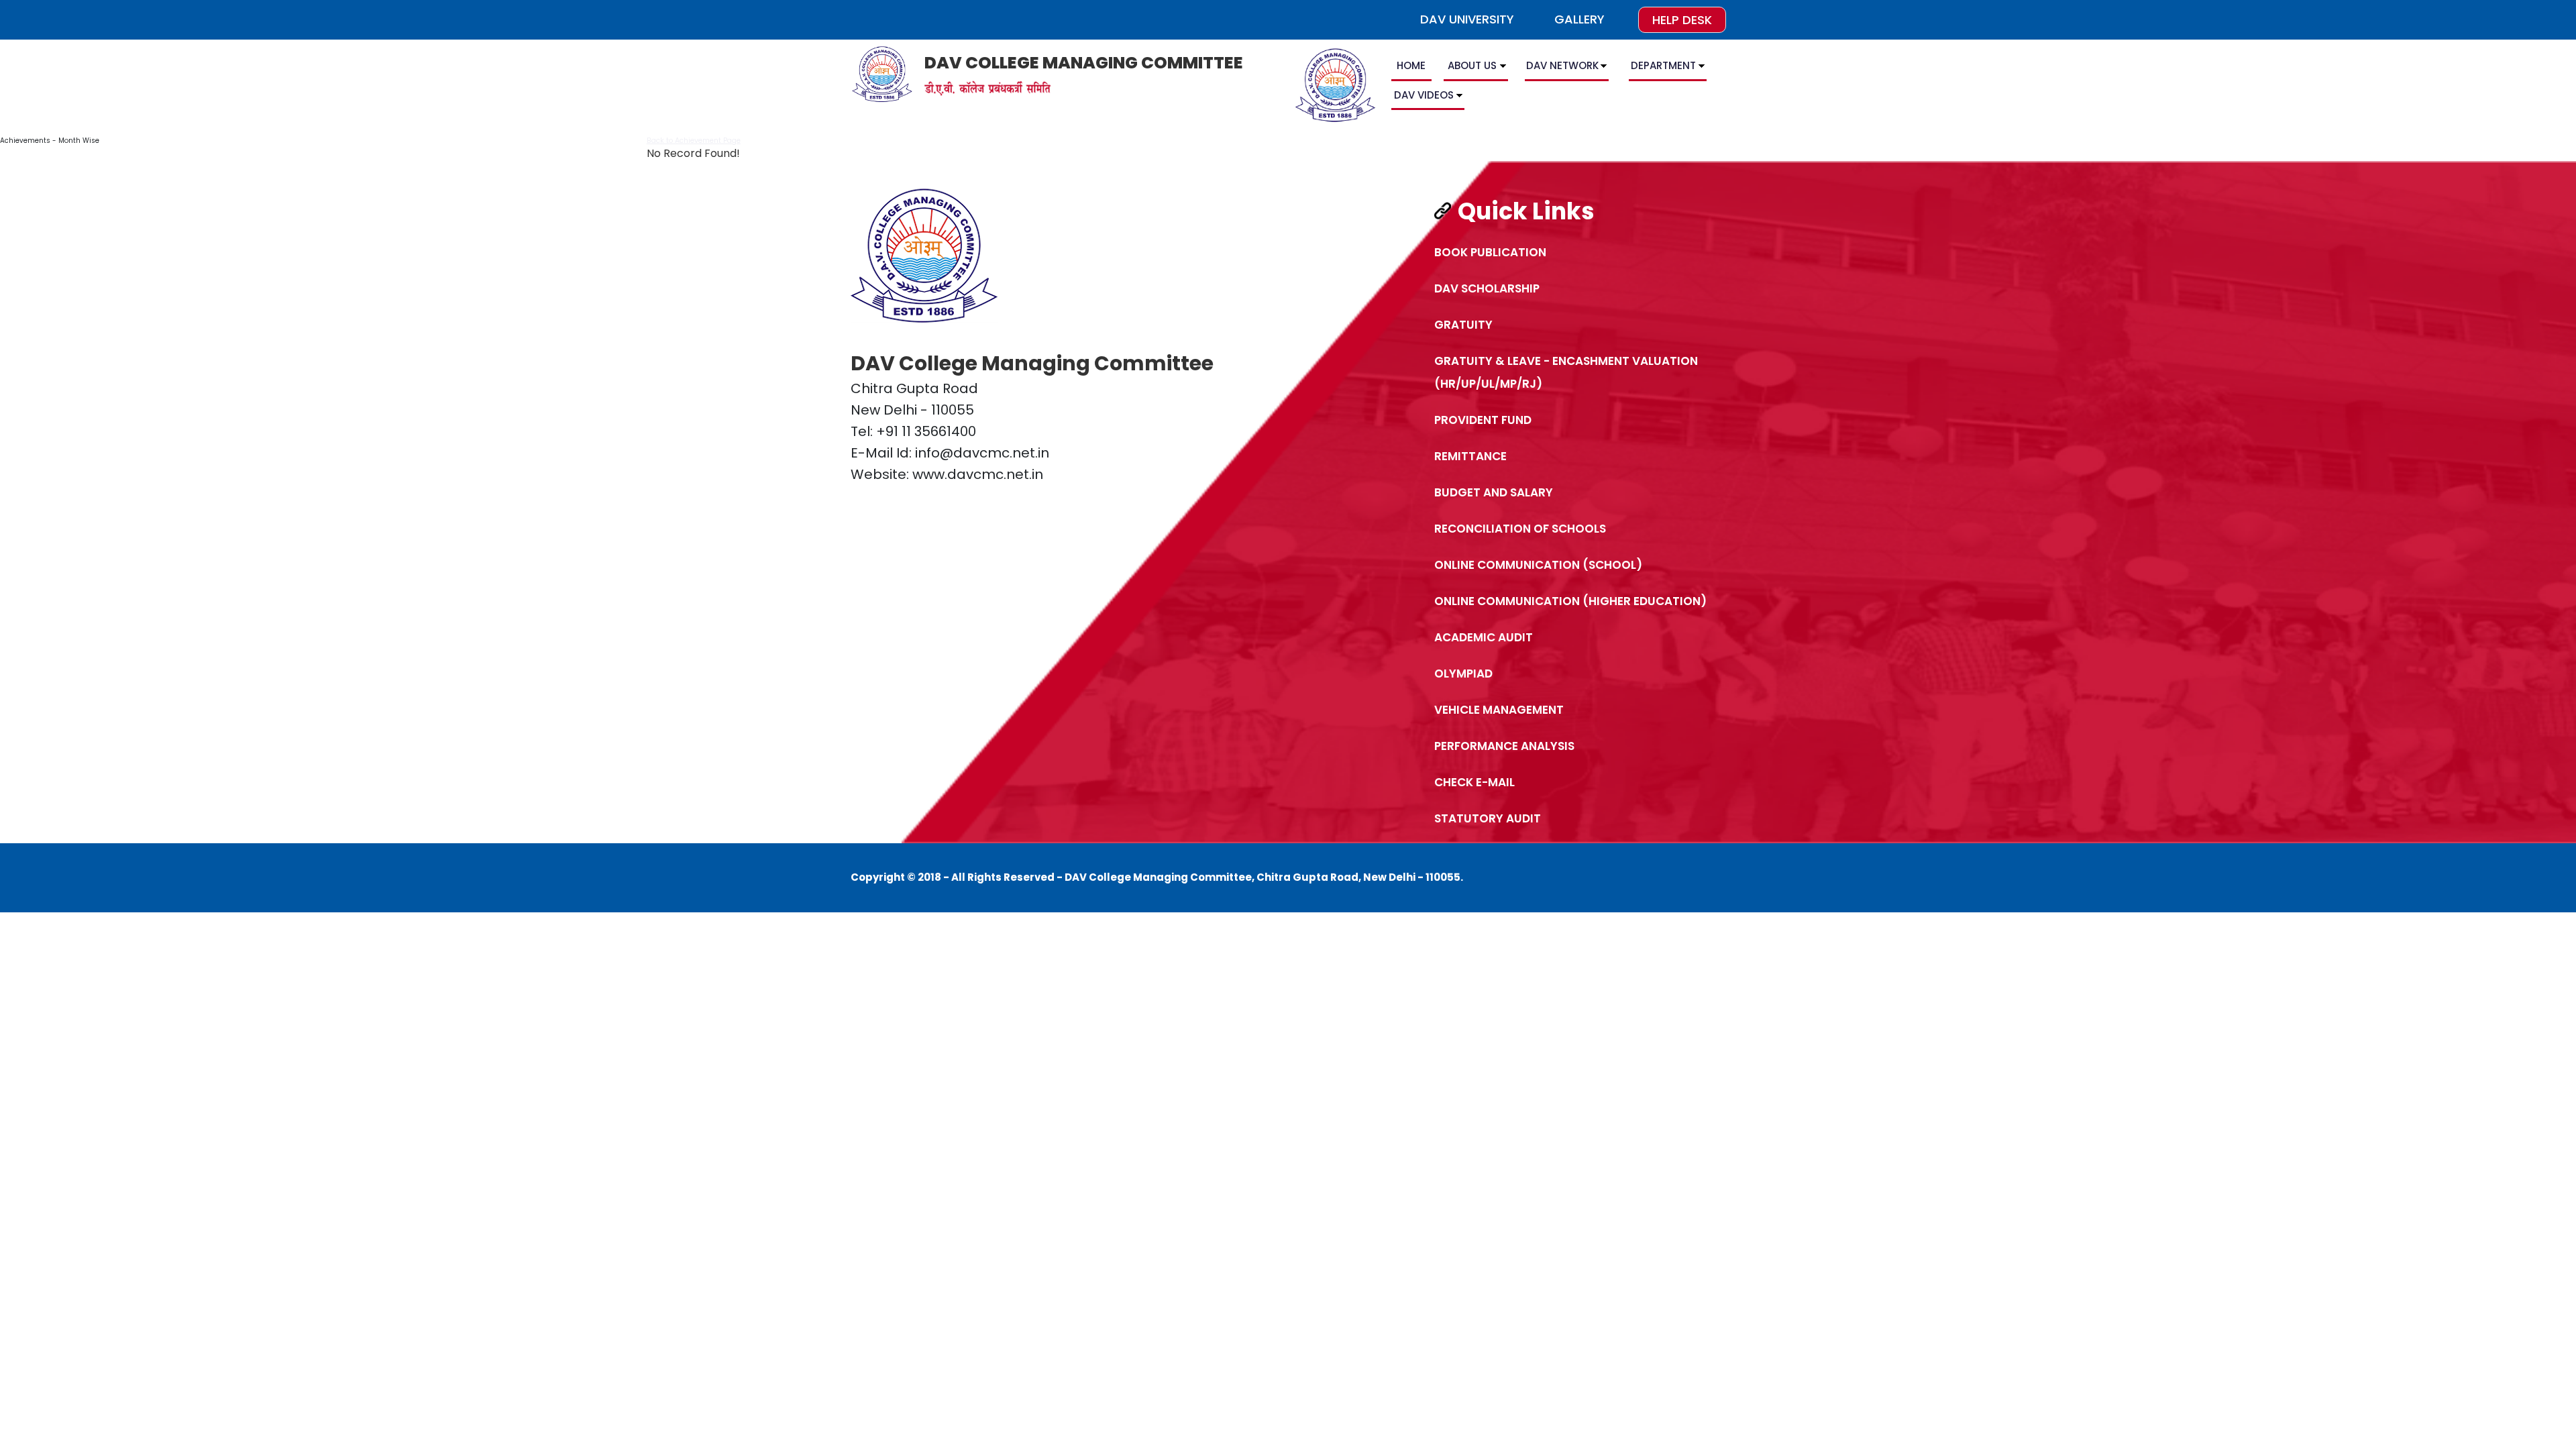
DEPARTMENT (1663, 65)
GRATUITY (1463, 325)
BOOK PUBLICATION (1490, 252)
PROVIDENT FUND (1483, 420)
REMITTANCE (1470, 456)
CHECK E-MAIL (1474, 782)
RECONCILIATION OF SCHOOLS (1520, 529)
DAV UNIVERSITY (1467, 19)
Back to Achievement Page (694, 141)
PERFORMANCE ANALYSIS (1504, 746)
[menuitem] (1413, 68)
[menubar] (1555, 82)
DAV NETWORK (1562, 65)
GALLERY (1579, 19)
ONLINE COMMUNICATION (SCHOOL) (1538, 565)
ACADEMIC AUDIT (1484, 637)
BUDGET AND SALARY (1494, 492)
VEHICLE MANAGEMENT (1499, 710)
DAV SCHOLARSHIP (1487, 288)
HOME (1411, 65)
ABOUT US (1472, 65)
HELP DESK (1682, 20)
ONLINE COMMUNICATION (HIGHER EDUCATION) (1570, 601)
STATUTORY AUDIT (1488, 818)
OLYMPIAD (1463, 674)
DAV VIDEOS (1424, 95)
